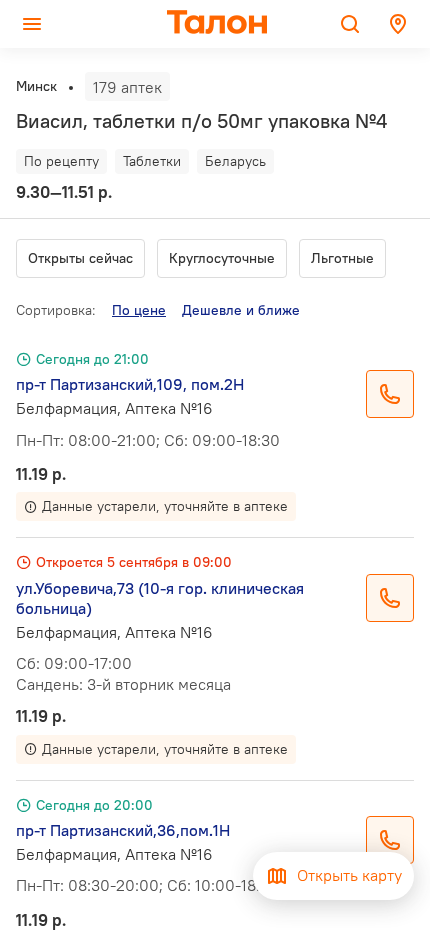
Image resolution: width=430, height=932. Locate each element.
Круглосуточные (222, 258)
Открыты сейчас (80, 258)
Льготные (342, 258)
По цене (139, 310)
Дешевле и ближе (241, 310)
